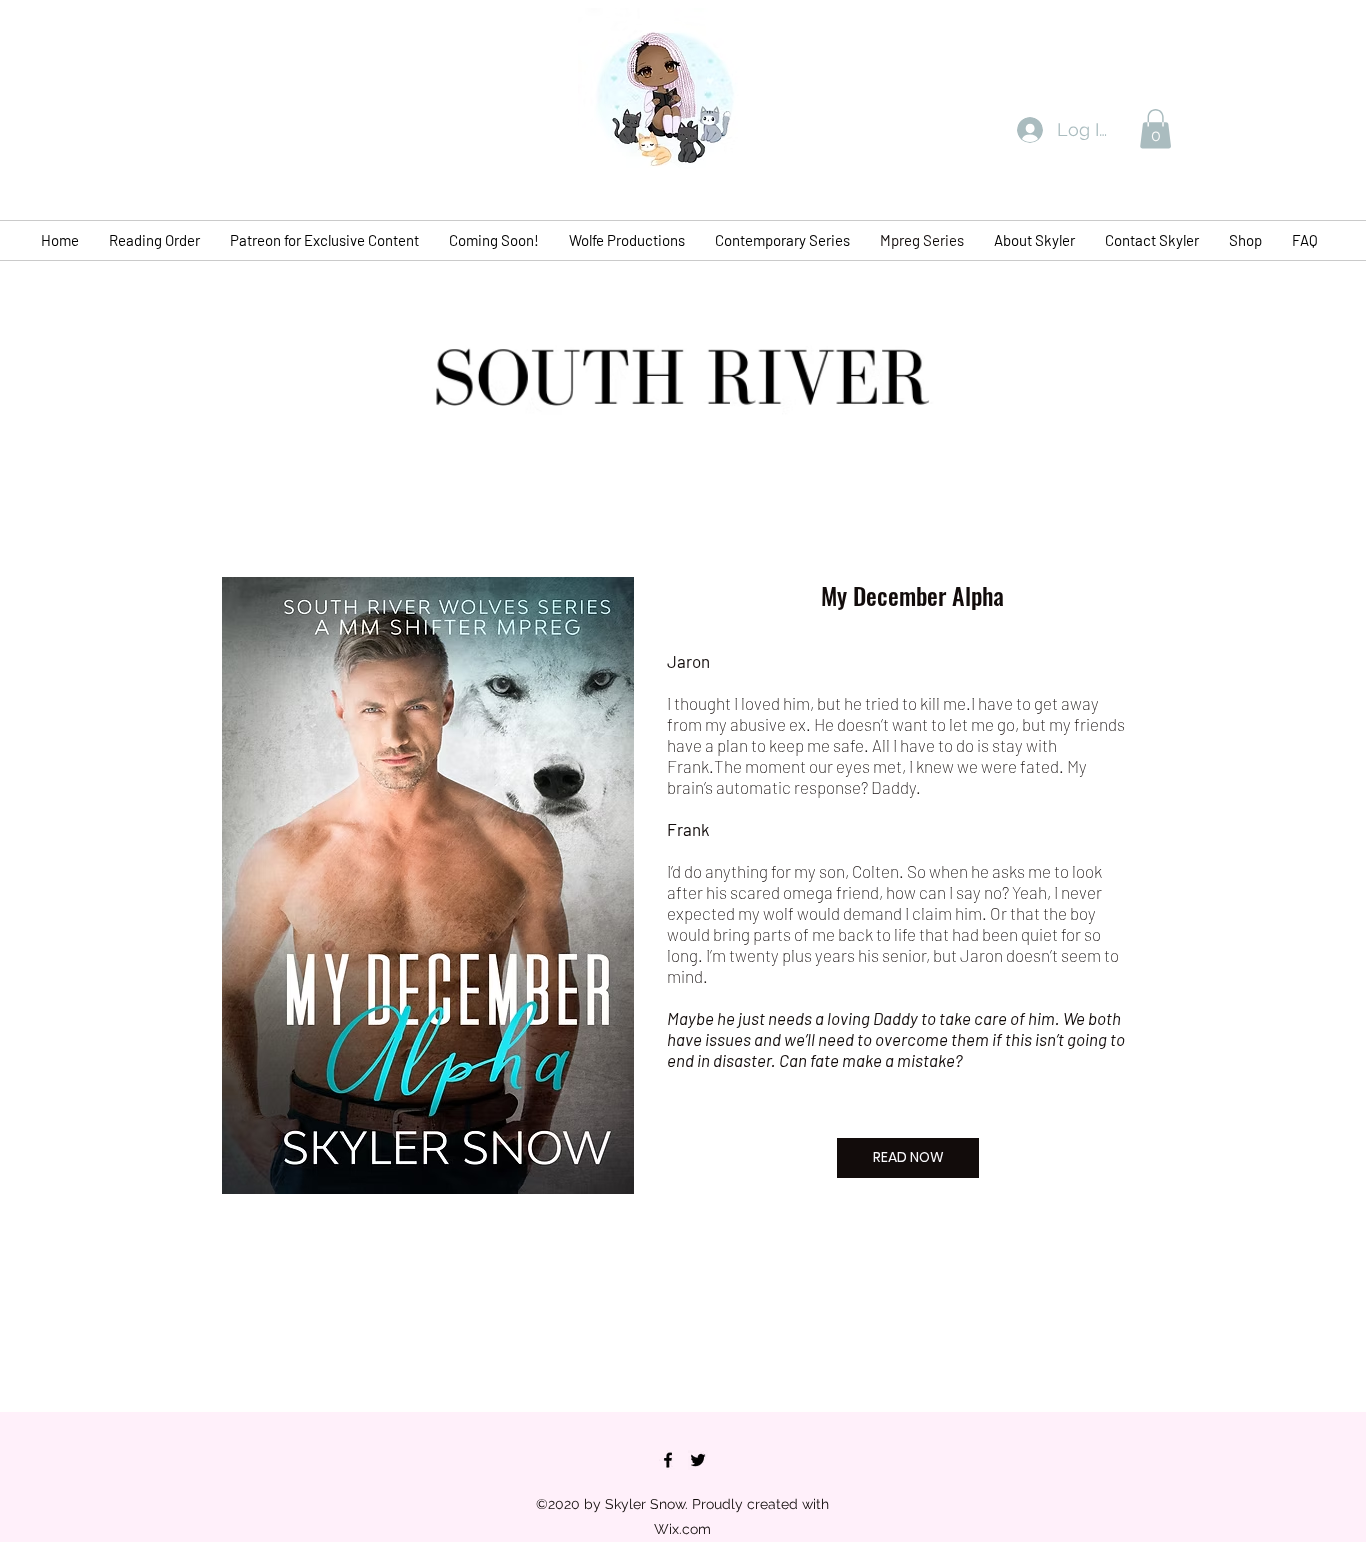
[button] (1155, 128)
